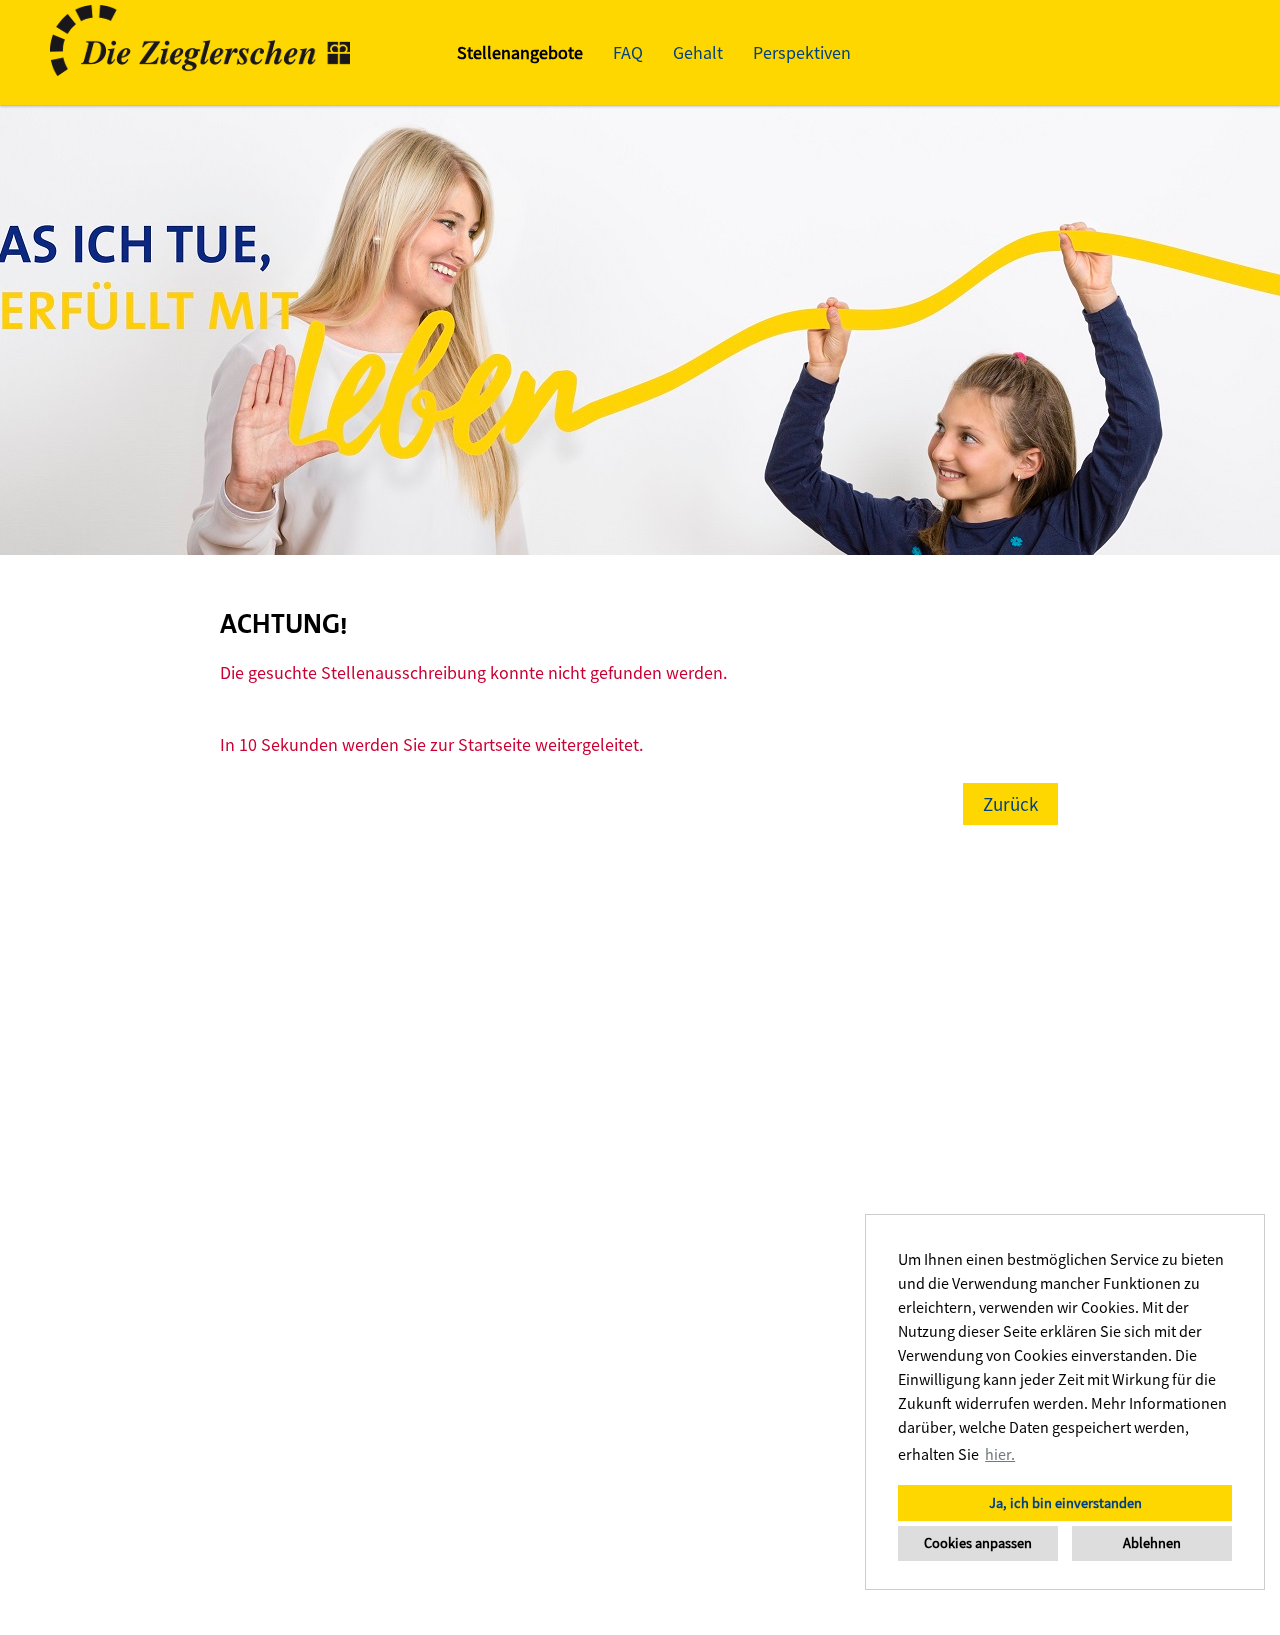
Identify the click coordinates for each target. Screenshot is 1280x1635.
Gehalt (698, 52)
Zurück (1010, 804)
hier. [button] (1000, 1454)
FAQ (628, 52)
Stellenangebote (520, 52)
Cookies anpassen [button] (978, 1543)
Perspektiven (802, 52)
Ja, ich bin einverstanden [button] (1065, 1503)
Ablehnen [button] (1152, 1543)
